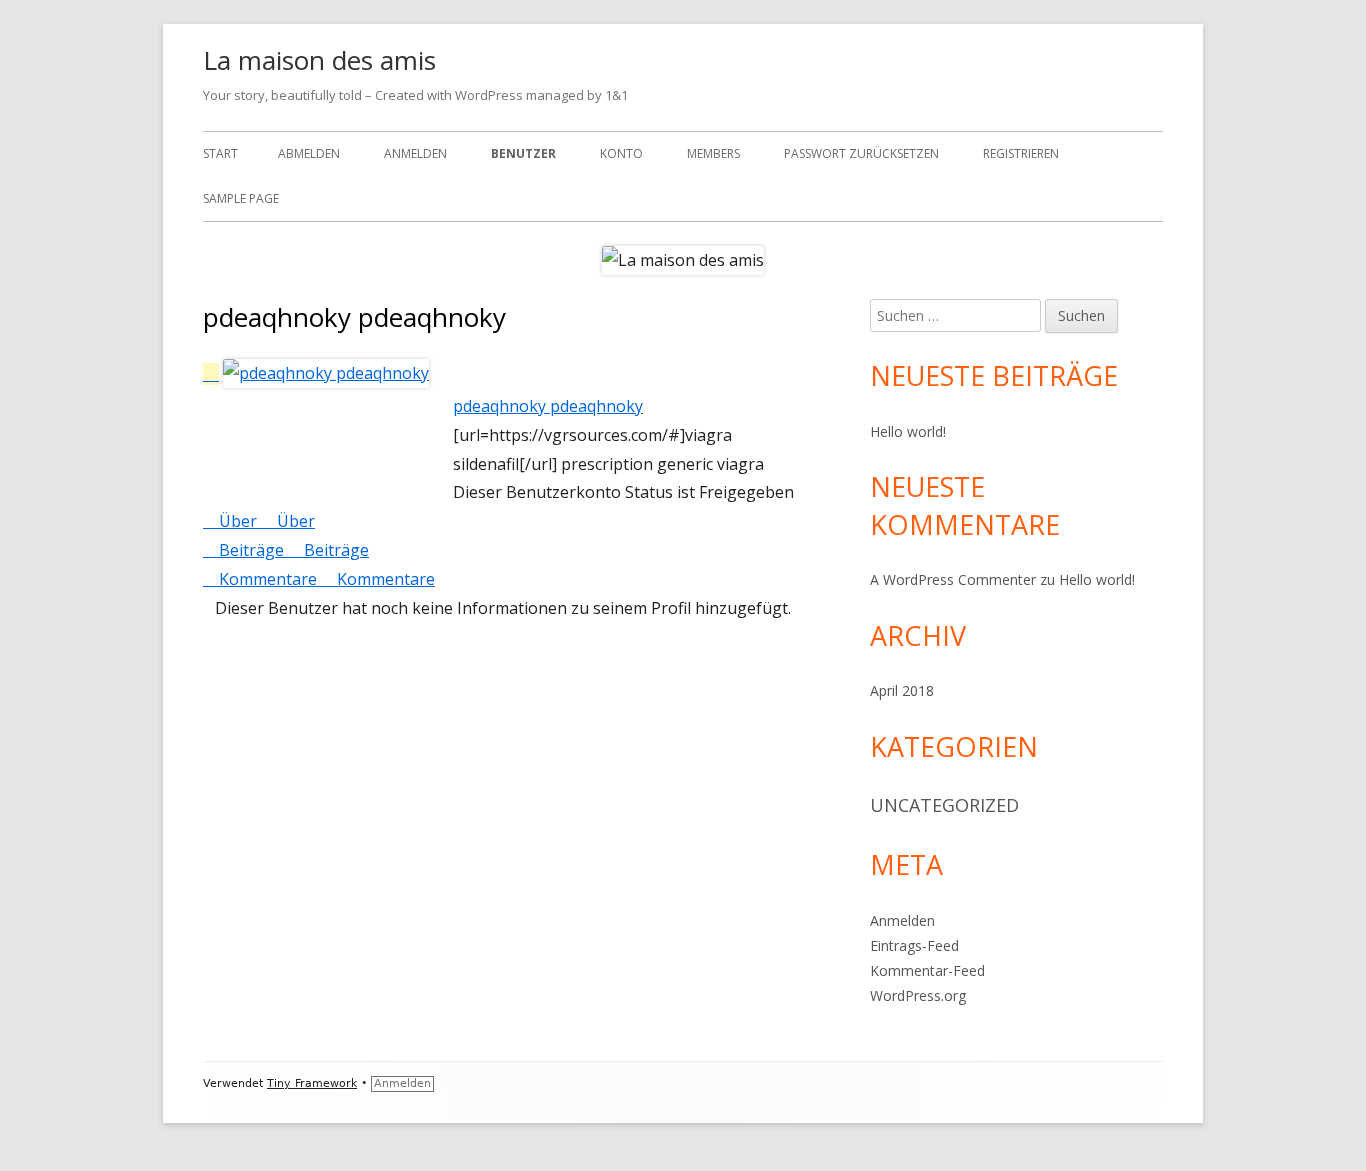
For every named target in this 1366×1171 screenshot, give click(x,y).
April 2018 (902, 690)
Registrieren (1021, 153)
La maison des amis (319, 60)
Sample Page (241, 198)
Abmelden (309, 153)
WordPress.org (918, 995)
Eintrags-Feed (914, 945)
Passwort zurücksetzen (861, 153)
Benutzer (523, 153)
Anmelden (415, 153)
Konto (621, 153)
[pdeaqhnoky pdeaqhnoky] (316, 374)
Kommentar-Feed (927, 970)
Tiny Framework (312, 1083)
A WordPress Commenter (953, 579)
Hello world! (908, 431)
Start (220, 153)
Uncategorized (944, 805)
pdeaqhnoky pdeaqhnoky (548, 406)
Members (713, 153)
